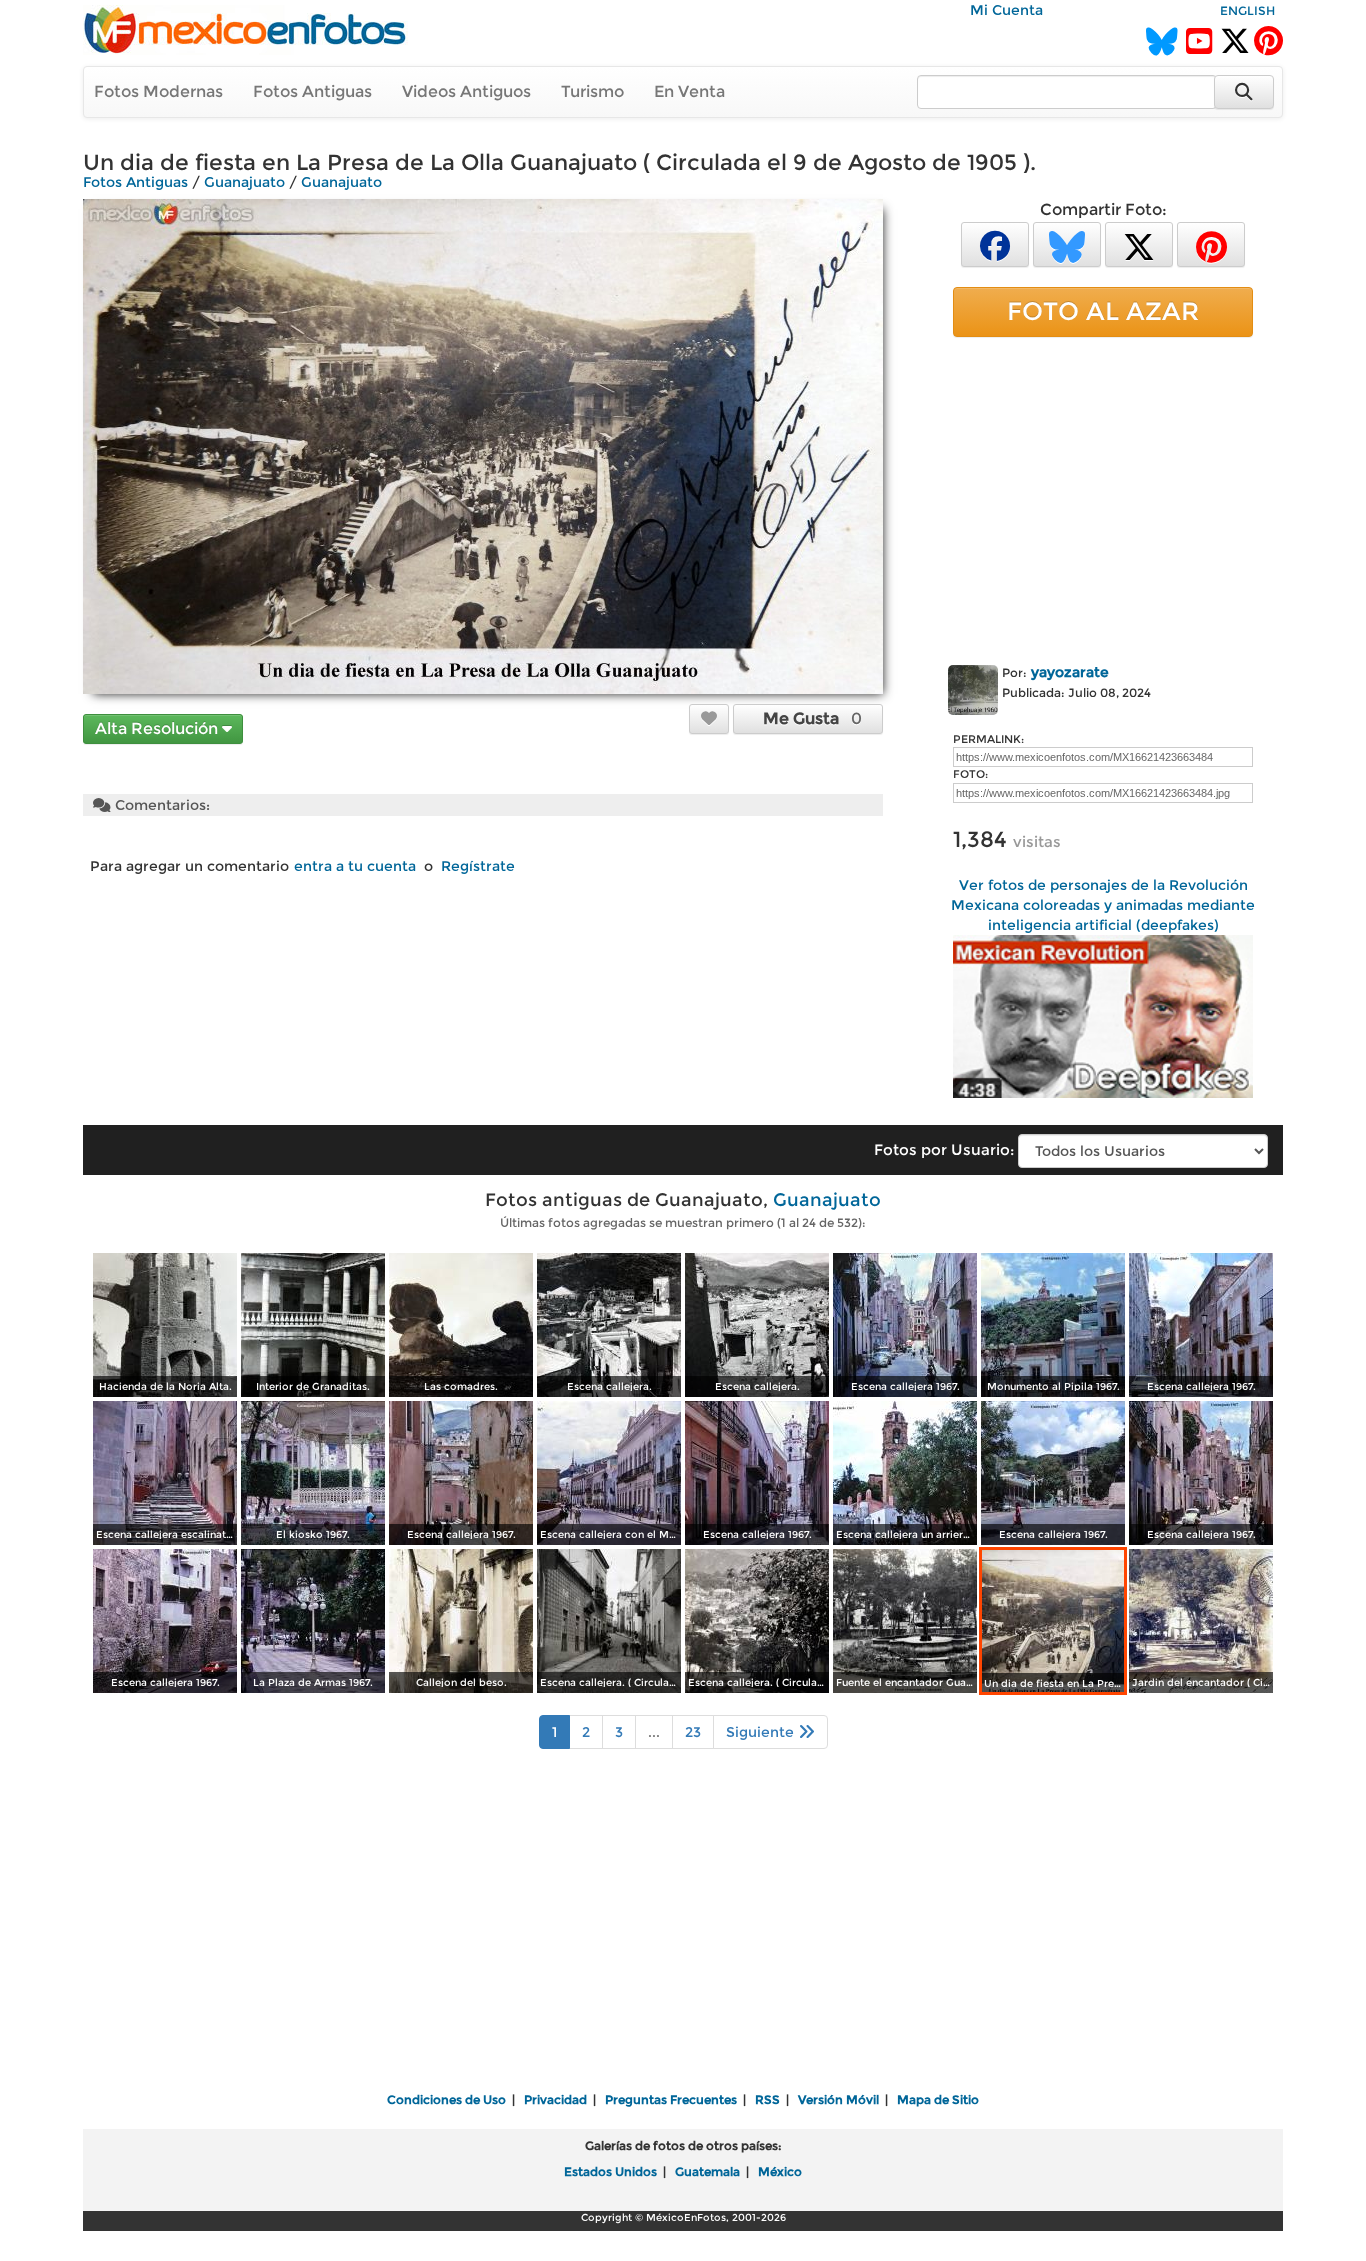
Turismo (592, 91)
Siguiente (762, 1732)
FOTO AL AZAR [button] (1103, 311)
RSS (767, 2099)
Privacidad (555, 2099)
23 (693, 1732)
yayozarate (1070, 672)
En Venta (689, 91)
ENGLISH (1247, 10)
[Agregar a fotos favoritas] (709, 718)
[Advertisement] (1103, 497)
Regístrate (478, 866)
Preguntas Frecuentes (671, 2099)
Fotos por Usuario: (944, 1149)
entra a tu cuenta (355, 866)
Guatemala (707, 2171)
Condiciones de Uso (446, 2099)
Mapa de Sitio (938, 2099)
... (654, 1732)
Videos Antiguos (466, 91)
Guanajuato (244, 182)
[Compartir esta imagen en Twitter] (1139, 243)
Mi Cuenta (1006, 10)
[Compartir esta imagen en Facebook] (995, 243)
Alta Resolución (158, 728)
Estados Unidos (610, 2171)
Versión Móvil (838, 2099)
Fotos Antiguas (312, 91)
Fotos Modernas (158, 91)
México (780, 2171)
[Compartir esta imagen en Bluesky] (1067, 243)
